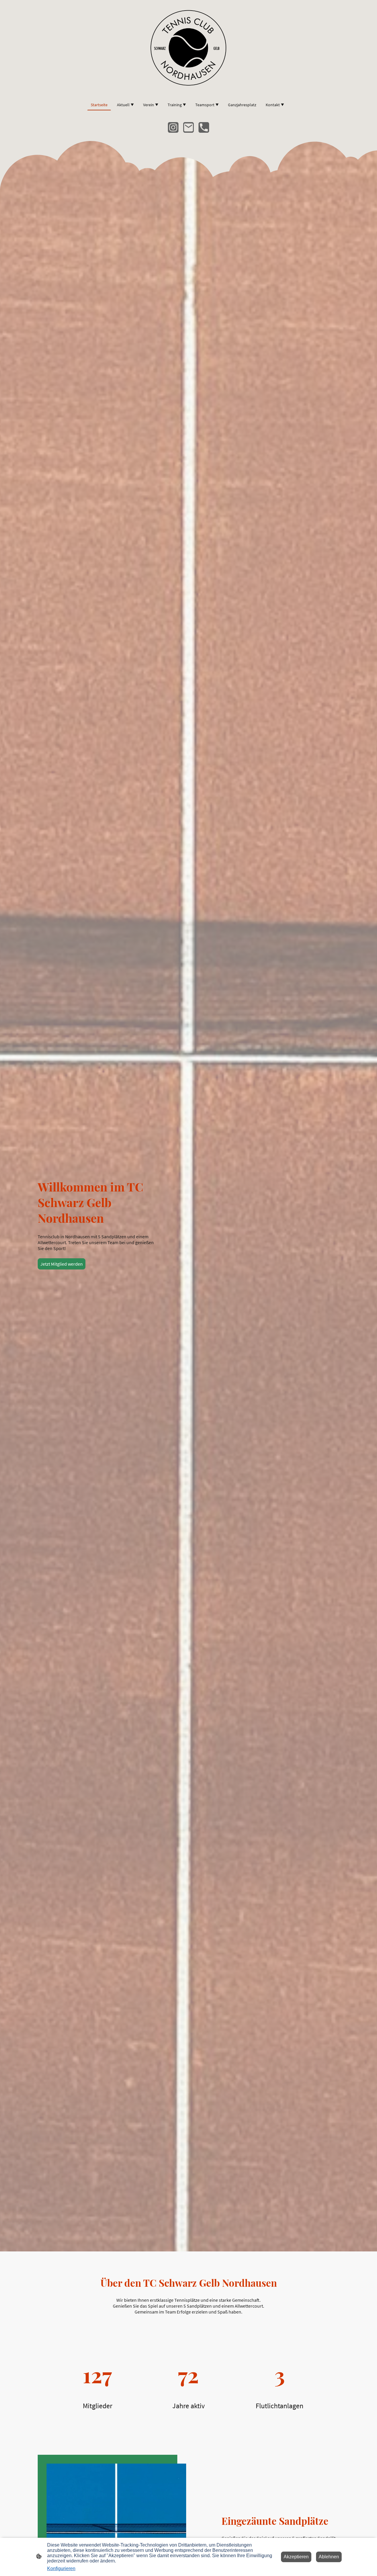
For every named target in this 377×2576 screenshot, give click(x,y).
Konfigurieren (61, 2568)
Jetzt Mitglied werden (62, 1264)
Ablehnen (329, 2557)
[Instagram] (173, 127)
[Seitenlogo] (188, 47)
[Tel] (204, 127)
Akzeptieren (296, 2557)
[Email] (188, 127)
